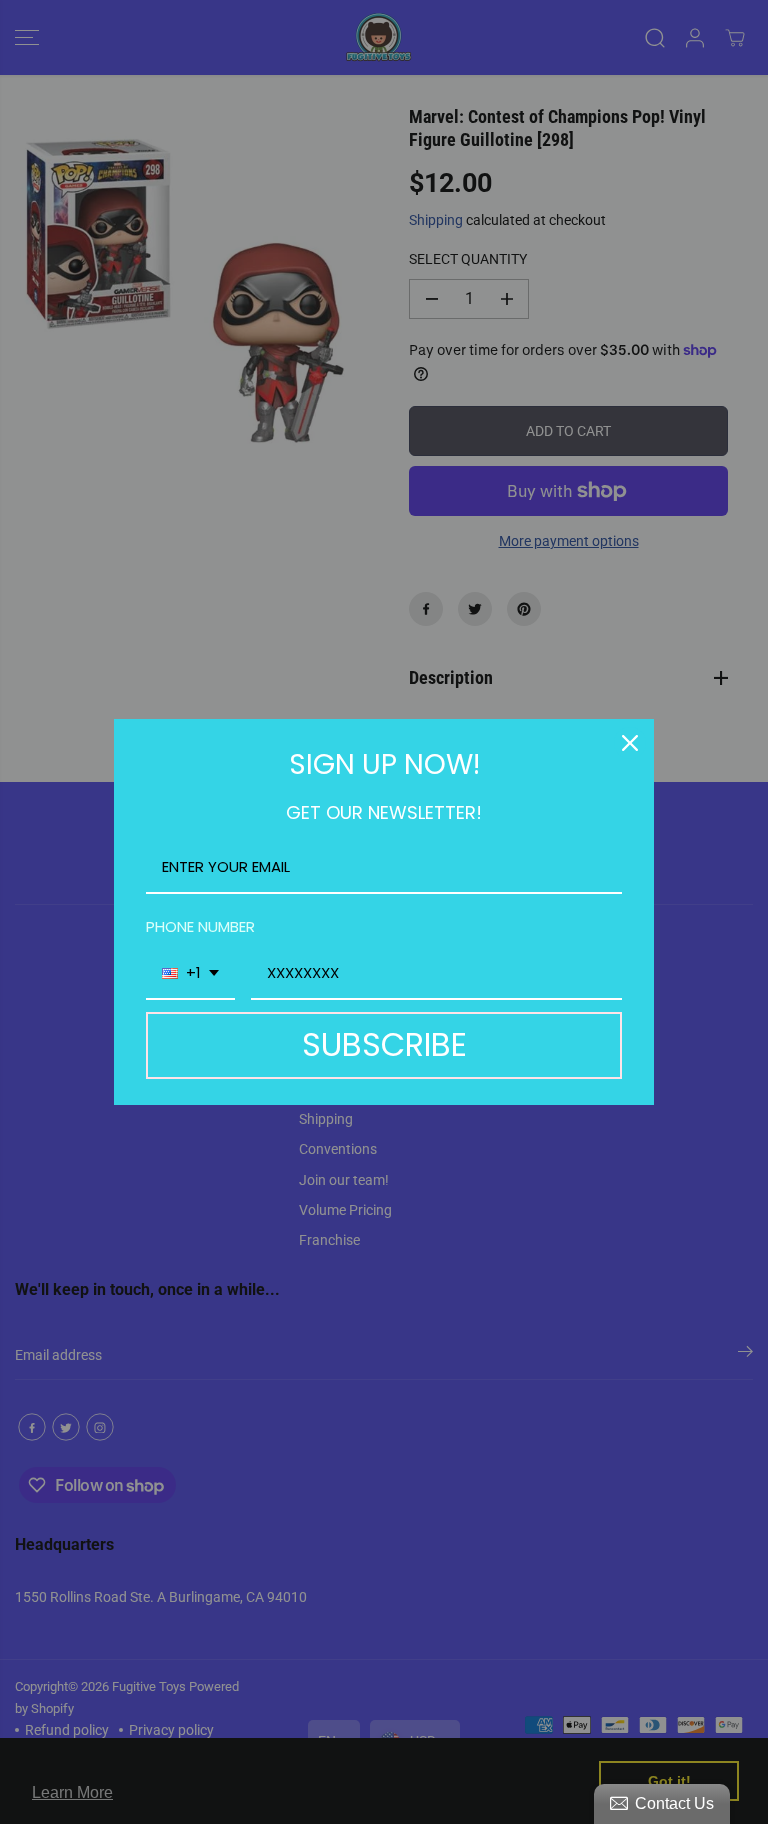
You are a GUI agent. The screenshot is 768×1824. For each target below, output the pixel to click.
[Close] (630, 743)
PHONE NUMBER (200, 926)
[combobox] (190, 974)
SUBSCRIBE (384, 1044)
